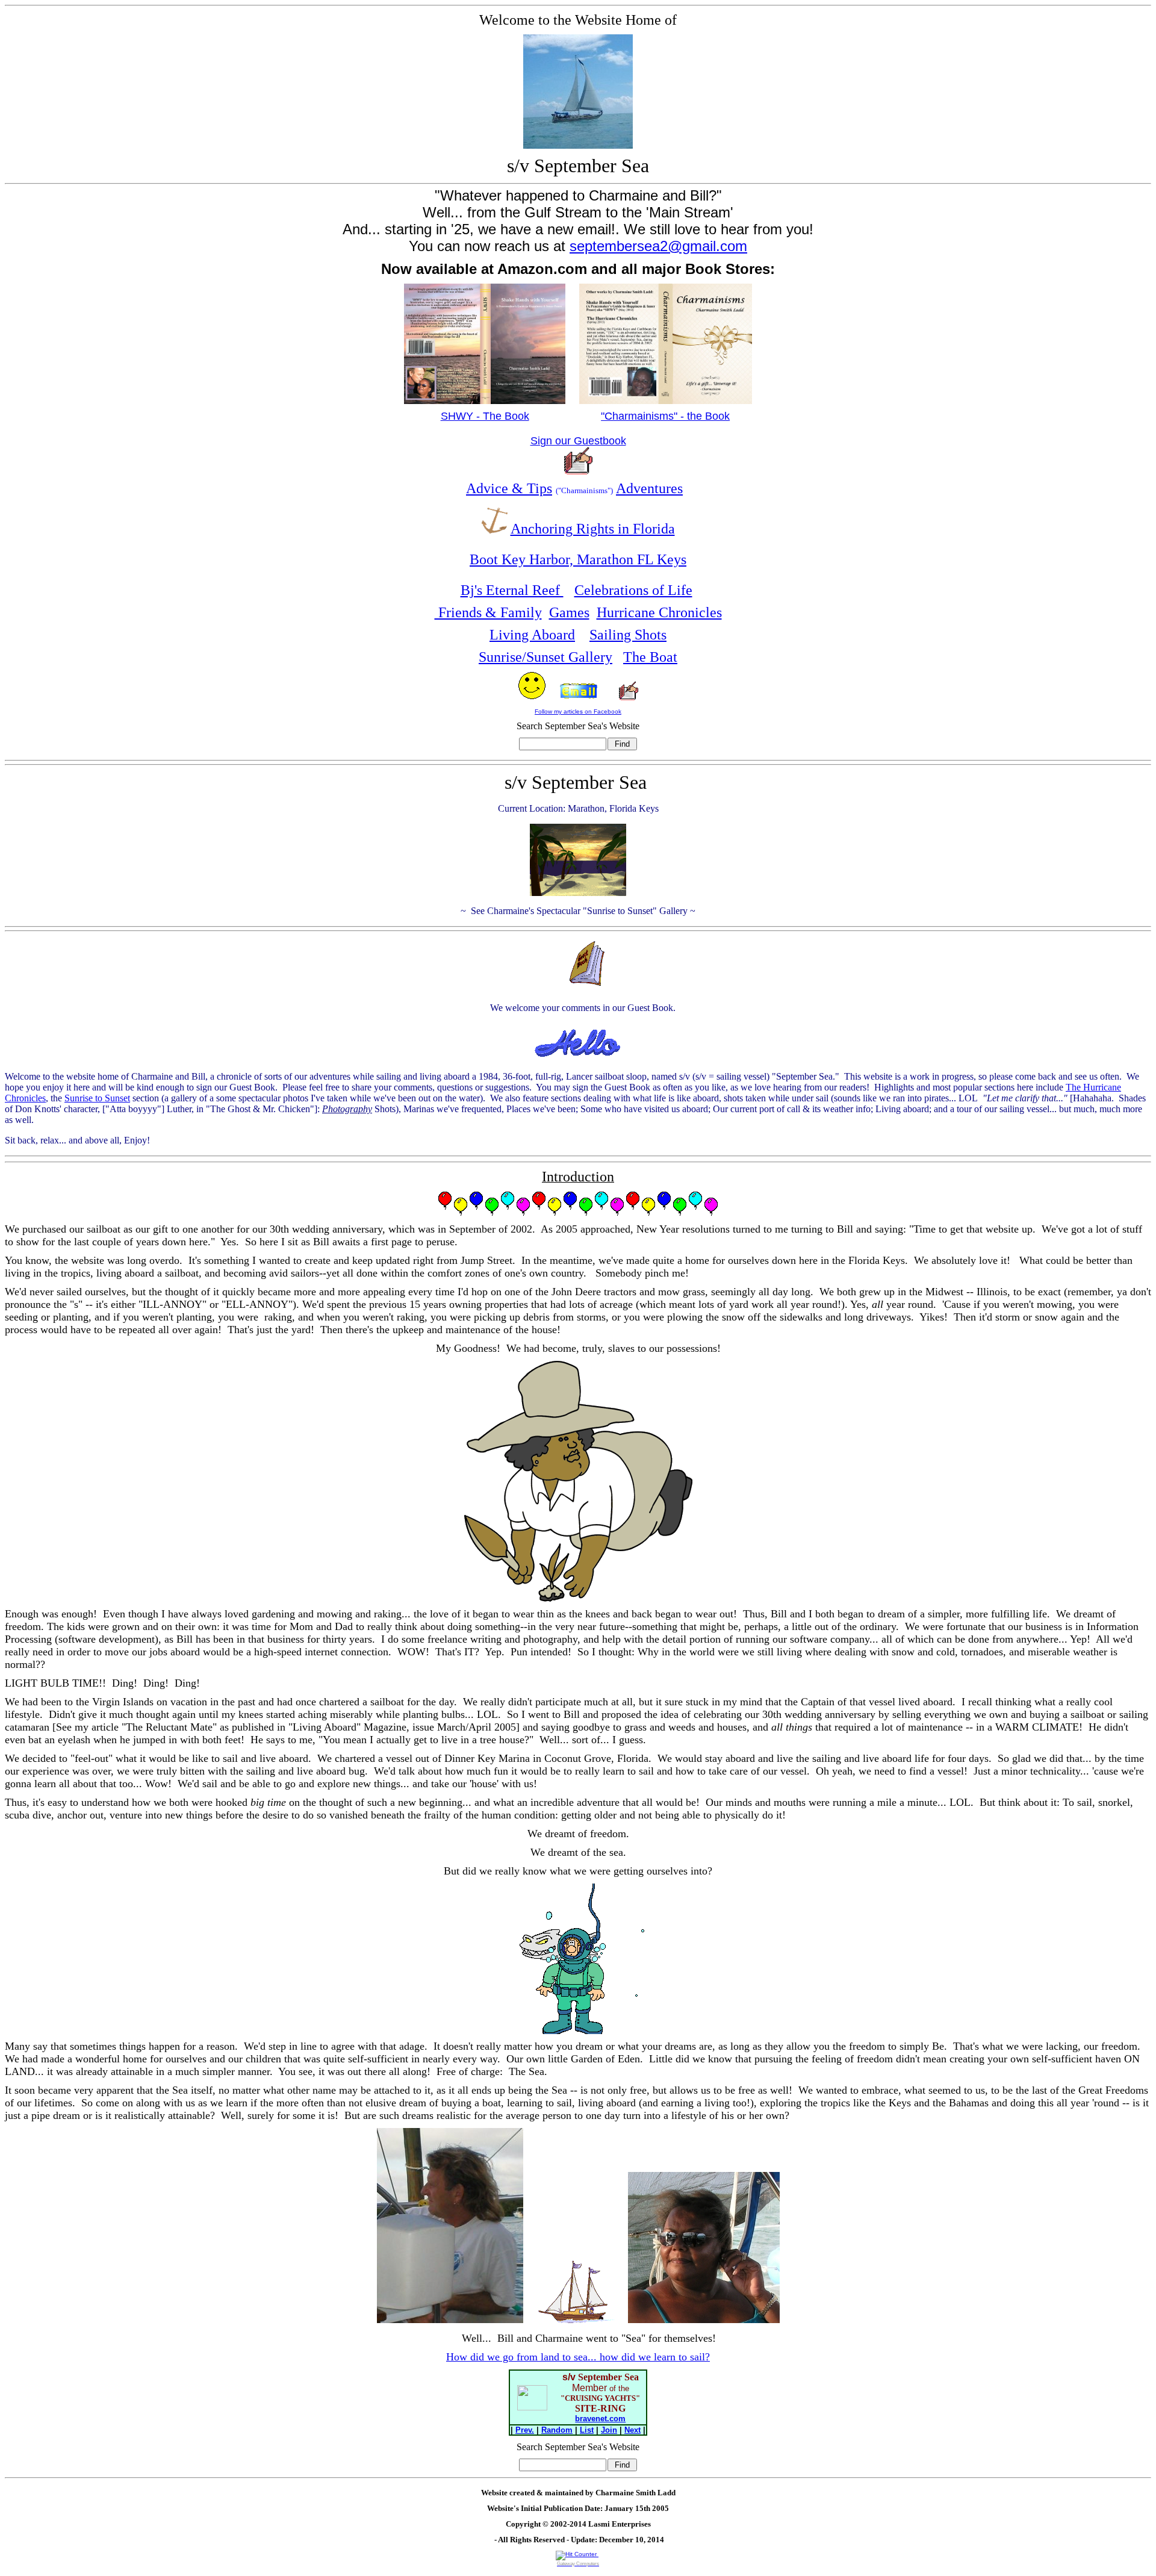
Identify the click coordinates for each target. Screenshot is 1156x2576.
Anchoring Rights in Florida (593, 529)
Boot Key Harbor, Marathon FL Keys (578, 559)
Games (569, 612)
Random (557, 2430)
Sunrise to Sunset (97, 1098)
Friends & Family (488, 612)
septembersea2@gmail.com (658, 246)
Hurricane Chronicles (659, 612)
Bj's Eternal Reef (512, 590)
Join (609, 2430)
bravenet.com (600, 2419)
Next (632, 2430)
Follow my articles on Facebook (578, 711)
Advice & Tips (509, 488)
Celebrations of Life (633, 590)
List (587, 2430)
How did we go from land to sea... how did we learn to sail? (578, 2357)
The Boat (650, 657)
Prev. (525, 2430)
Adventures (649, 488)
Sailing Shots (628, 635)
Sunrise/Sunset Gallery (545, 657)
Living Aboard (532, 635)
